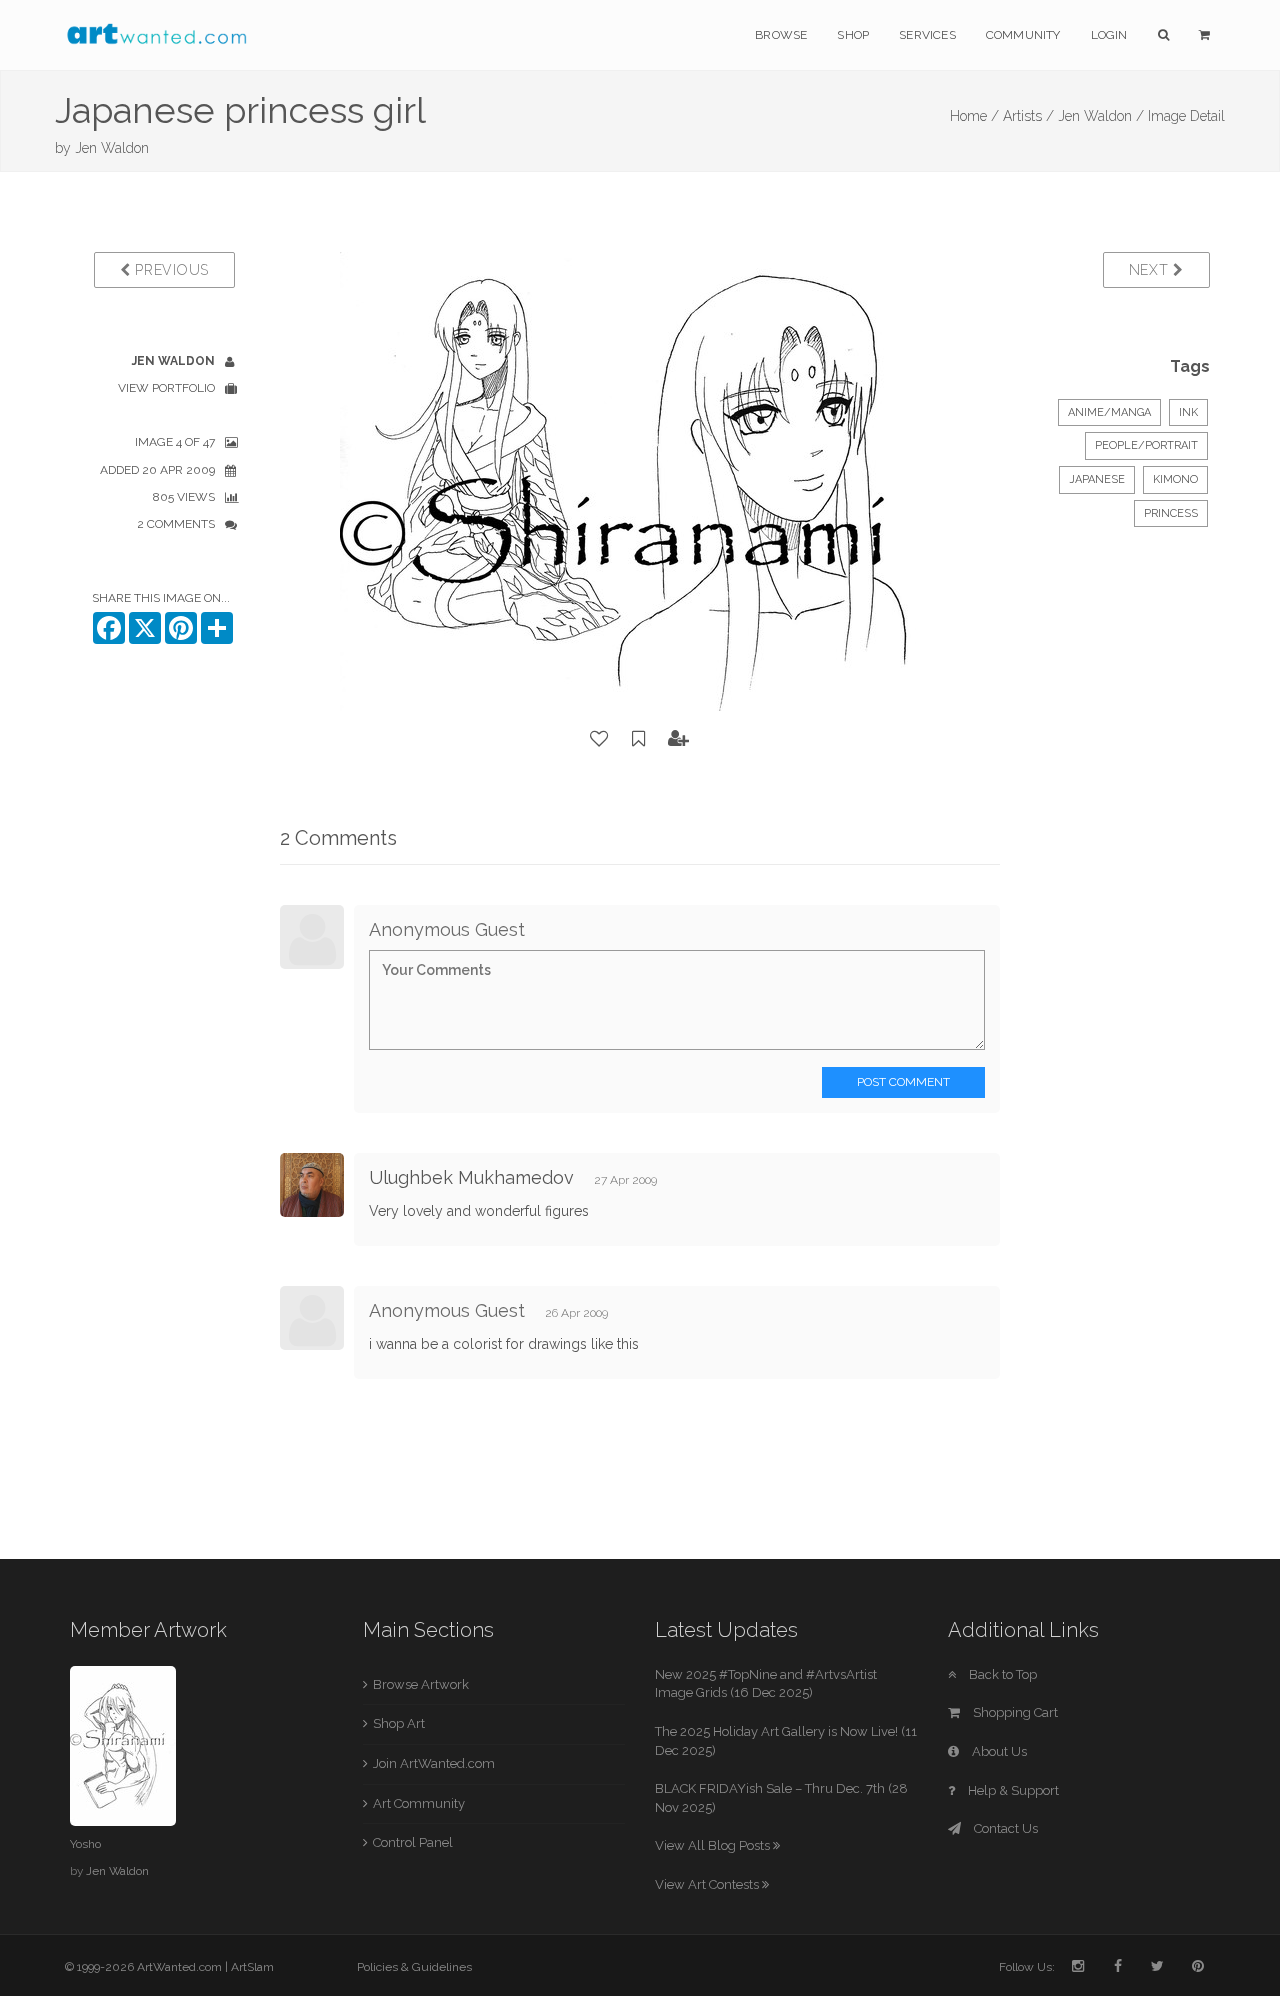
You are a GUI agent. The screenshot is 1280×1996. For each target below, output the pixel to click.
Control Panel (413, 1842)
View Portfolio (166, 388)
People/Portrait (1146, 445)
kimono (1175, 479)
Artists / (1028, 116)
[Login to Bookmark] (639, 739)
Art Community (419, 1803)
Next (1151, 270)
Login (1109, 35)
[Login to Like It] (600, 739)
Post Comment (903, 1082)
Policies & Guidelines (414, 1967)
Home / (974, 116)
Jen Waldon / (1101, 116)
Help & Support (1012, 1790)
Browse (781, 35)
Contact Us (1004, 1828)
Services (927, 35)
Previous (170, 270)
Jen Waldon (112, 148)
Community (1023, 35)
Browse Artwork (421, 1684)
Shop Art (399, 1723)
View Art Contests (708, 1884)
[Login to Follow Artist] (679, 739)
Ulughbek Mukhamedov (471, 1177)
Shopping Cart (1014, 1712)
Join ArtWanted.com (434, 1763)
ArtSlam (252, 1967)
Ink (1188, 412)
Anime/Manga (1109, 412)
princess (1171, 513)
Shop (853, 35)
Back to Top (1001, 1674)
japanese (1097, 479)
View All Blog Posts (714, 1845)
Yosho (85, 1844)
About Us (998, 1751)
